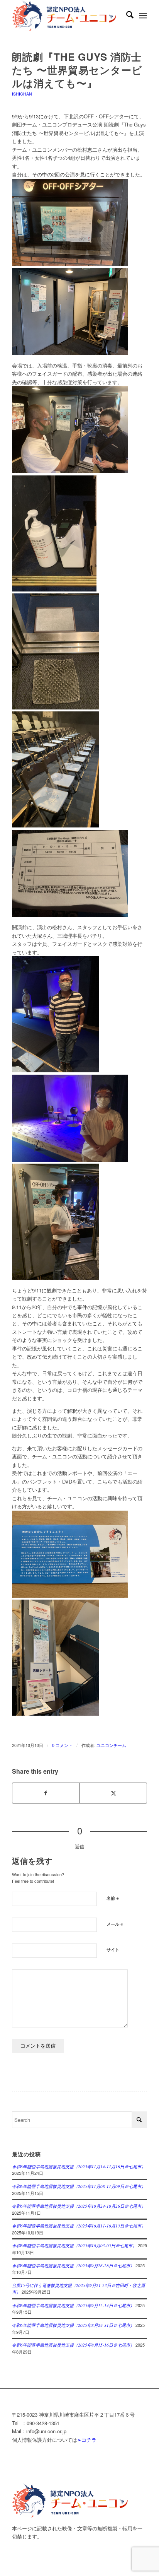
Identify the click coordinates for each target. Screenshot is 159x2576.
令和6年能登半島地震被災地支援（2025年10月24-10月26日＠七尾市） (79, 2206)
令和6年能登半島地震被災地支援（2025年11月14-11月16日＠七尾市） (79, 2167)
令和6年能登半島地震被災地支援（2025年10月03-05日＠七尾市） (74, 2245)
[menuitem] (126, 15)
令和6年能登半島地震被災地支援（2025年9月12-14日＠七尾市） (73, 2305)
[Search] (126, 15)
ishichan (22, 94)
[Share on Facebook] (46, 1793)
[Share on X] (113, 1793)
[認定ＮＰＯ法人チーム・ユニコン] (66, 15)
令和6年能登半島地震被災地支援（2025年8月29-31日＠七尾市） (73, 2325)
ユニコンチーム (111, 1745)
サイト (113, 1950)
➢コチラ (87, 2440)
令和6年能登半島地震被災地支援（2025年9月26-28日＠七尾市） (73, 2266)
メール (115, 1924)
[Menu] (143, 15)
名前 (113, 1898)
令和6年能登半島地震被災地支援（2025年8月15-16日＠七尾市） (73, 2345)
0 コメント (62, 1745)
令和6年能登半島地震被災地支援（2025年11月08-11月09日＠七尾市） (79, 2186)
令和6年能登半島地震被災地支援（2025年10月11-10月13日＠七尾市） (79, 2226)
